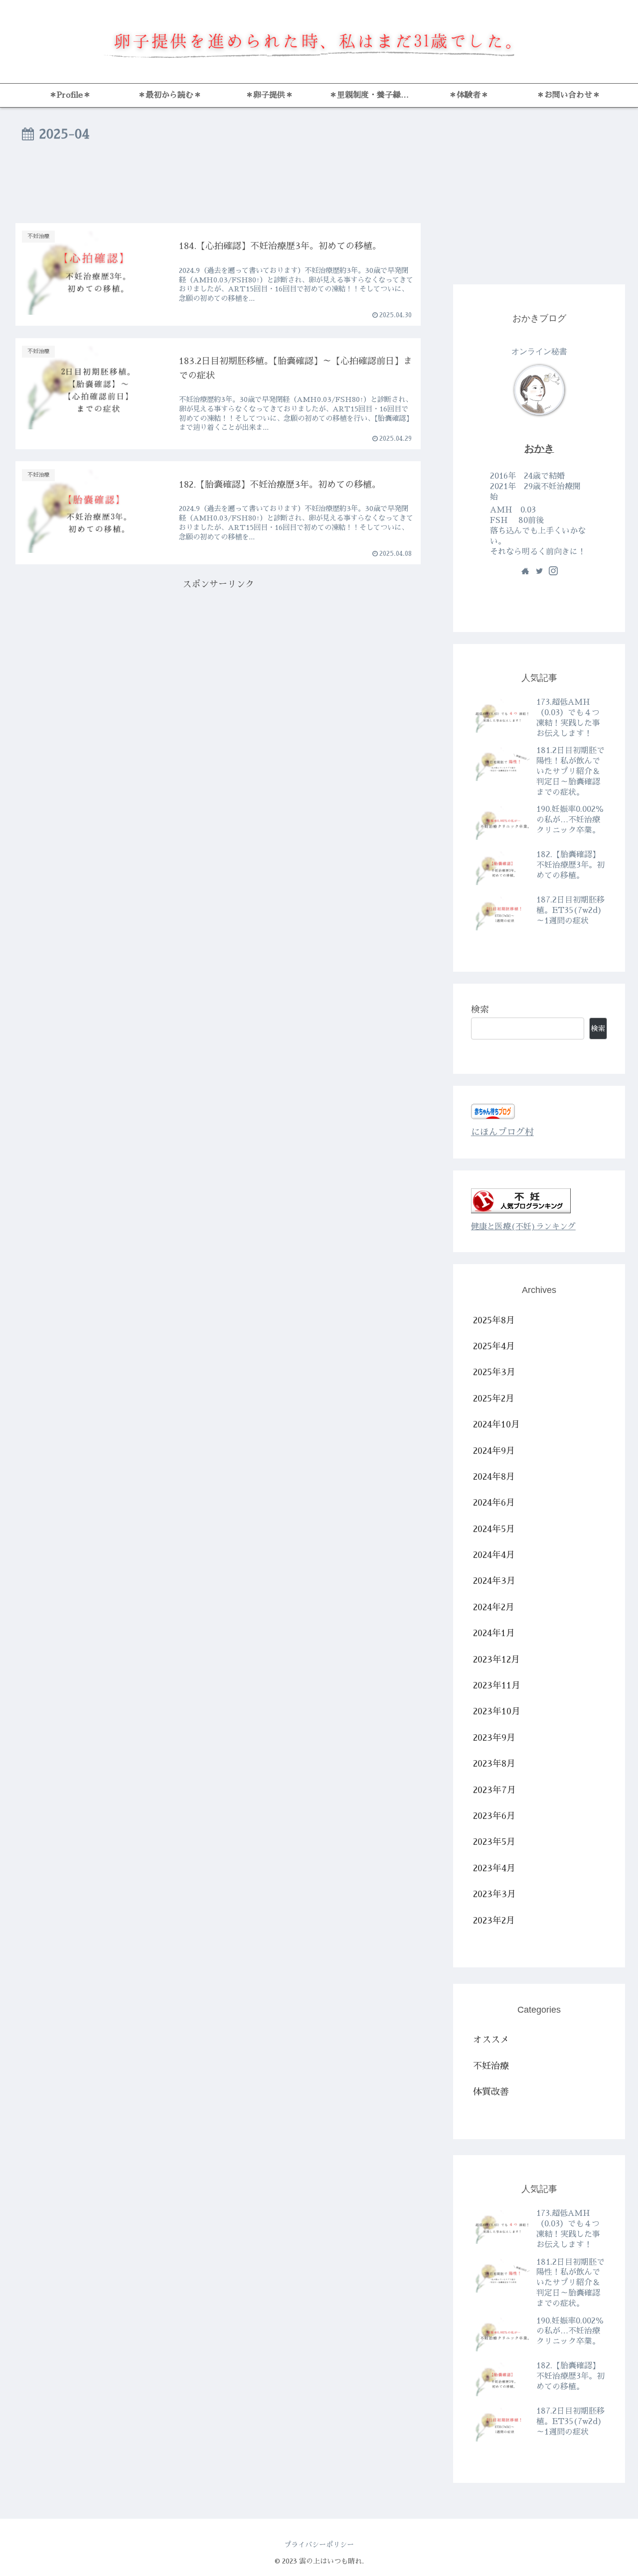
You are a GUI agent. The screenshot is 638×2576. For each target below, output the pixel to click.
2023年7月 (494, 1790)
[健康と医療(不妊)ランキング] (521, 1210)
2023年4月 (494, 1868)
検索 (480, 1010)
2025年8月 (494, 1320)
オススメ (491, 2040)
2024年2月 (494, 1607)
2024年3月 (494, 1581)
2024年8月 (494, 1477)
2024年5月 (494, 1529)
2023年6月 (494, 1816)
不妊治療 (491, 2066)
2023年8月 (494, 1764)
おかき (539, 448)
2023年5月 (494, 1842)
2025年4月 (494, 1346)
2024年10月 (496, 1424)
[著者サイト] (525, 572)
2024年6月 (494, 1503)
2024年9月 (494, 1451)
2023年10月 (497, 1712)
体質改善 (491, 2092)
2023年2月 (494, 1921)
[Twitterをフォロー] (539, 572)
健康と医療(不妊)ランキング (523, 1226)
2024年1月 (494, 1634)
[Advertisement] (218, 185)
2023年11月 (497, 1685)
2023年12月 (496, 1660)
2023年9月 (494, 1738)
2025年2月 (494, 1399)
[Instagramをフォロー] (553, 572)
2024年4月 (494, 1555)
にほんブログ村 (502, 1132)
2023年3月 (494, 1894)
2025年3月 (494, 1373)
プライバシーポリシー (319, 2545)
